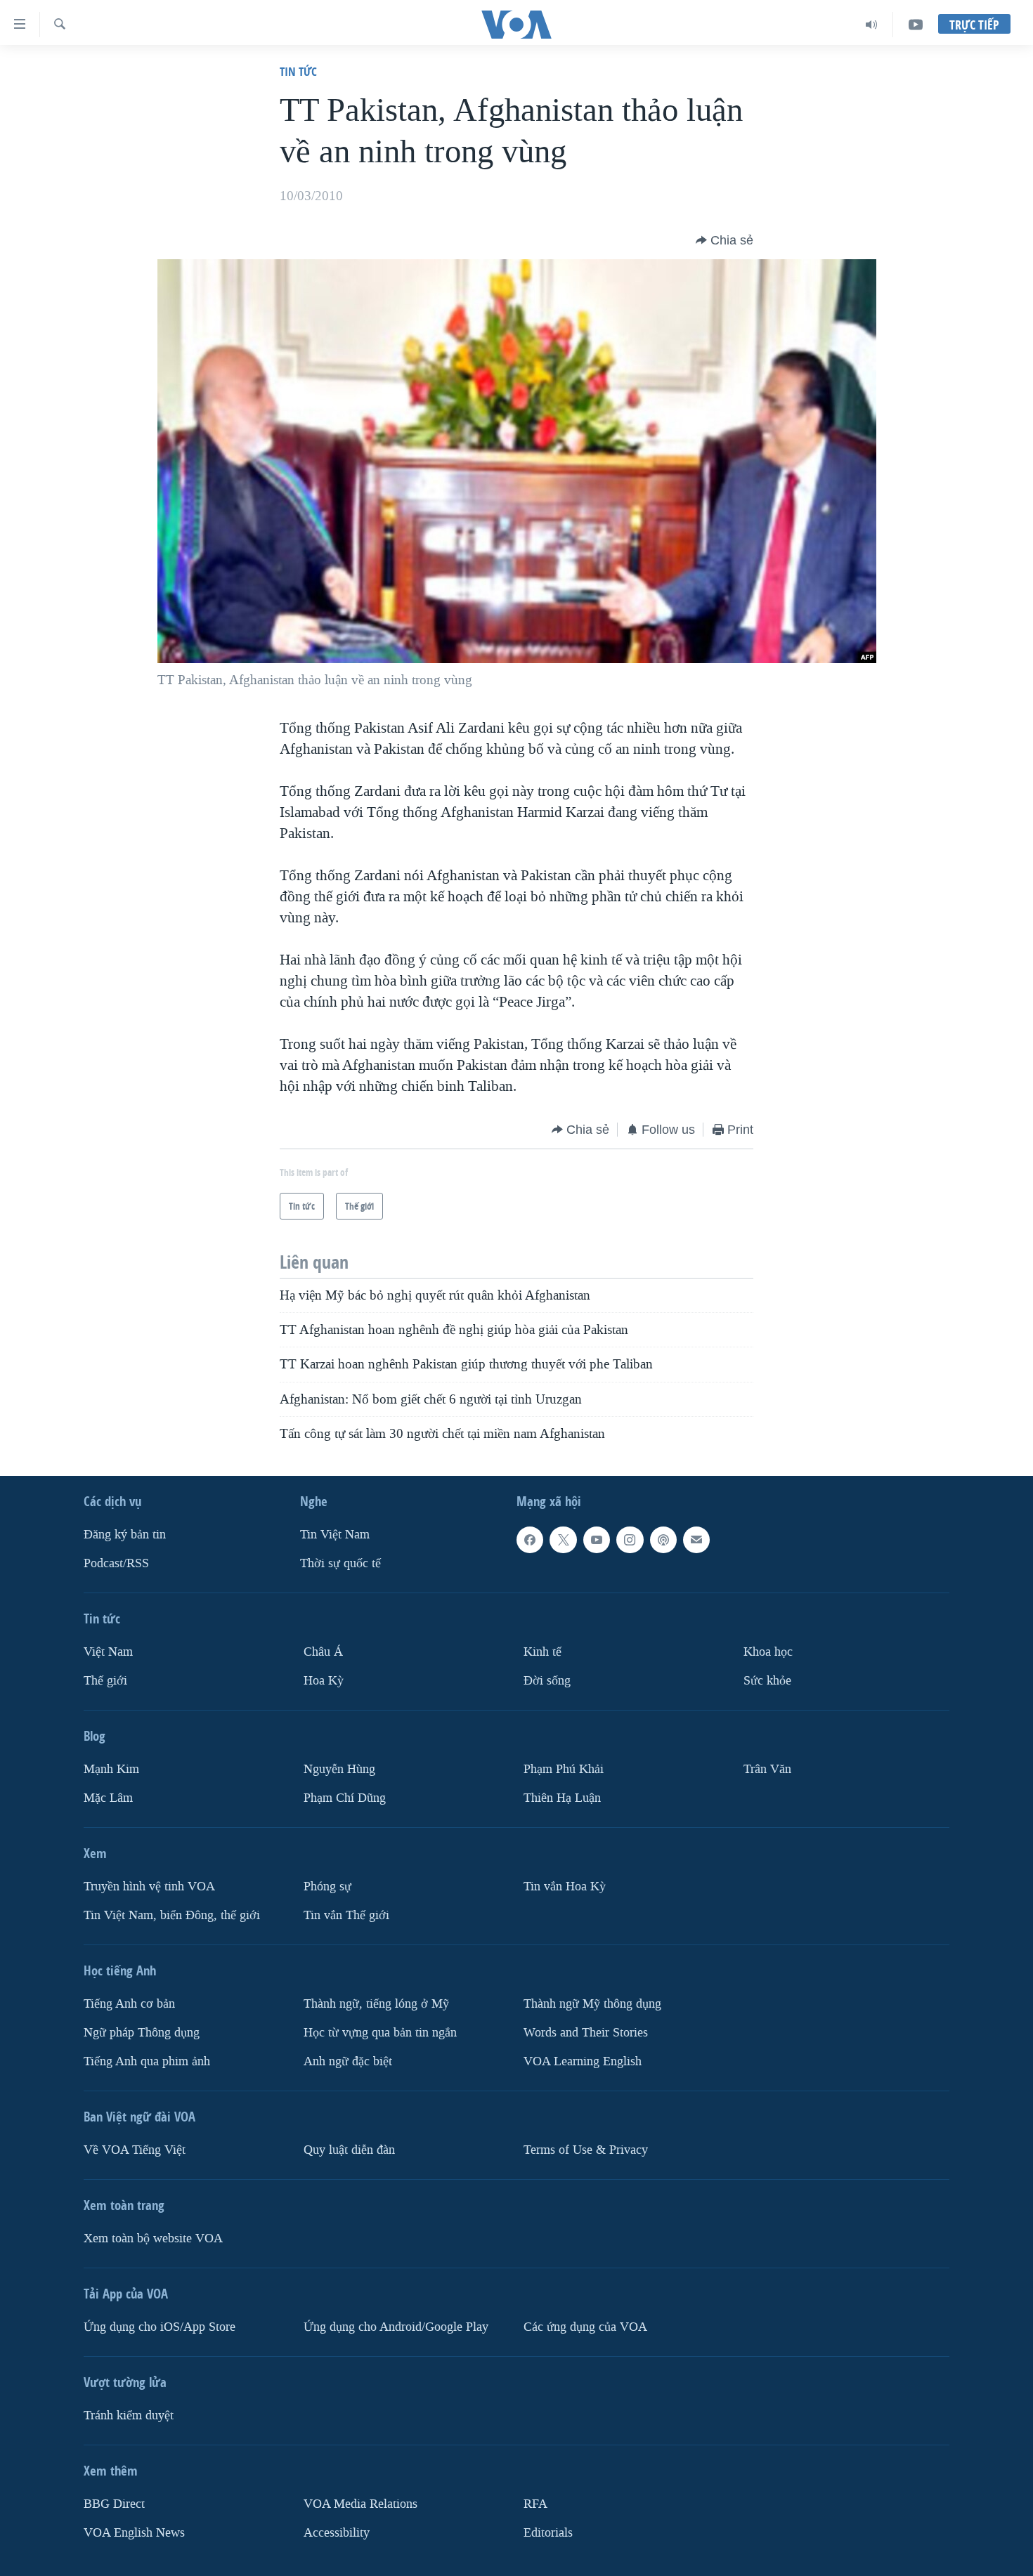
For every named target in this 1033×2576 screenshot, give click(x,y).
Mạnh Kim (111, 1769)
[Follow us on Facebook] (530, 1540)
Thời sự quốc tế (340, 1563)
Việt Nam (108, 1652)
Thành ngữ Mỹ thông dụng (592, 2004)
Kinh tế (543, 1652)
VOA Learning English (583, 2061)
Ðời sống (547, 1681)
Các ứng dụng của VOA (585, 2327)
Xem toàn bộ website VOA (153, 2238)
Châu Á (323, 1652)
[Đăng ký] (696, 1540)
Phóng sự (327, 1887)
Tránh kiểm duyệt (129, 2415)
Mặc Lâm (108, 1798)
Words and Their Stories (586, 2033)
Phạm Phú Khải (564, 1769)
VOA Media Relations (360, 2504)
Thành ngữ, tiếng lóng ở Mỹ (376, 2004)
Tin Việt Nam (335, 1535)
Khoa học (768, 1652)
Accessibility (337, 2533)
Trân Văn (767, 1769)
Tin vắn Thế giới (346, 1915)
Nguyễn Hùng (339, 1769)
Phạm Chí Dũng (345, 1798)
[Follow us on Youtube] (597, 1540)
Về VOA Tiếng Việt (135, 2150)
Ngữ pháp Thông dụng (142, 2033)
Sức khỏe (767, 1681)
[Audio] (872, 25)
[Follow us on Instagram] (630, 1540)
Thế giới (105, 1681)
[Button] (725, 240)
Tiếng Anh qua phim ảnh (147, 2061)
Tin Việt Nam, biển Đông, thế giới (172, 1915)
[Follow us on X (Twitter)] (563, 1540)
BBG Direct (114, 2504)
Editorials (548, 2533)
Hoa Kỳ (324, 1681)
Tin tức (298, 71)
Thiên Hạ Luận (562, 1798)
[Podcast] (663, 1540)
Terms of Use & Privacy (586, 2150)
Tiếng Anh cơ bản (129, 2004)
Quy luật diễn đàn (349, 2150)
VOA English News (134, 2533)
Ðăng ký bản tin (125, 1535)
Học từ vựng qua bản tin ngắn (380, 2033)
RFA (535, 2504)
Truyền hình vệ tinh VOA (149, 1887)
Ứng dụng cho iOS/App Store (160, 2327)
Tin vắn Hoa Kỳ (565, 1887)
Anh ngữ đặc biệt (348, 2061)
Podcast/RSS (116, 1563)
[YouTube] (916, 25)
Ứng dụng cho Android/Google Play (396, 2327)
